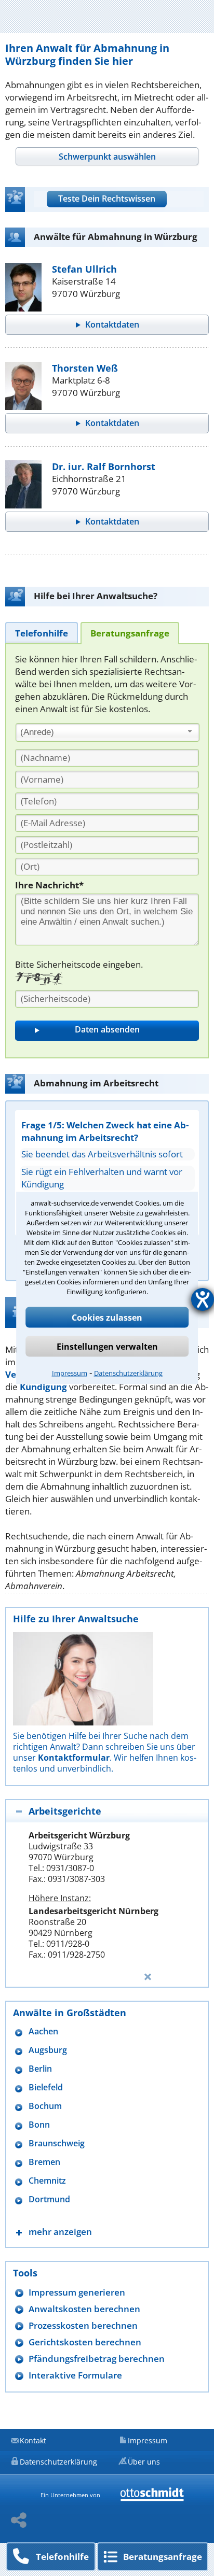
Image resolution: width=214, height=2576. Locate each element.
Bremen (44, 2162)
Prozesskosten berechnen (83, 2325)
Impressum (70, 1373)
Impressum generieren (77, 2292)
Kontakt (33, 2440)
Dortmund (49, 2199)
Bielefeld (46, 2087)
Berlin (40, 2069)
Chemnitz (47, 2181)
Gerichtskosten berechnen (85, 2342)
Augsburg (48, 2050)
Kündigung (43, 1387)
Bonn (39, 2125)
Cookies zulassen (107, 1318)
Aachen (43, 2032)
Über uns (144, 2462)
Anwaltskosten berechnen (84, 2309)
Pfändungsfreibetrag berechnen (97, 2359)
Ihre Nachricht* (49, 885)
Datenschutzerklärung (128, 1373)
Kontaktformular (74, 1758)
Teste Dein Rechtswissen (107, 199)
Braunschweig (57, 2143)
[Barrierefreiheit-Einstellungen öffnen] (203, 1299)
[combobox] (108, 732)
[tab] (107, 156)
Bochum (45, 2106)
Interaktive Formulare (75, 2375)
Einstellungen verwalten (107, 1347)
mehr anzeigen (60, 2232)
